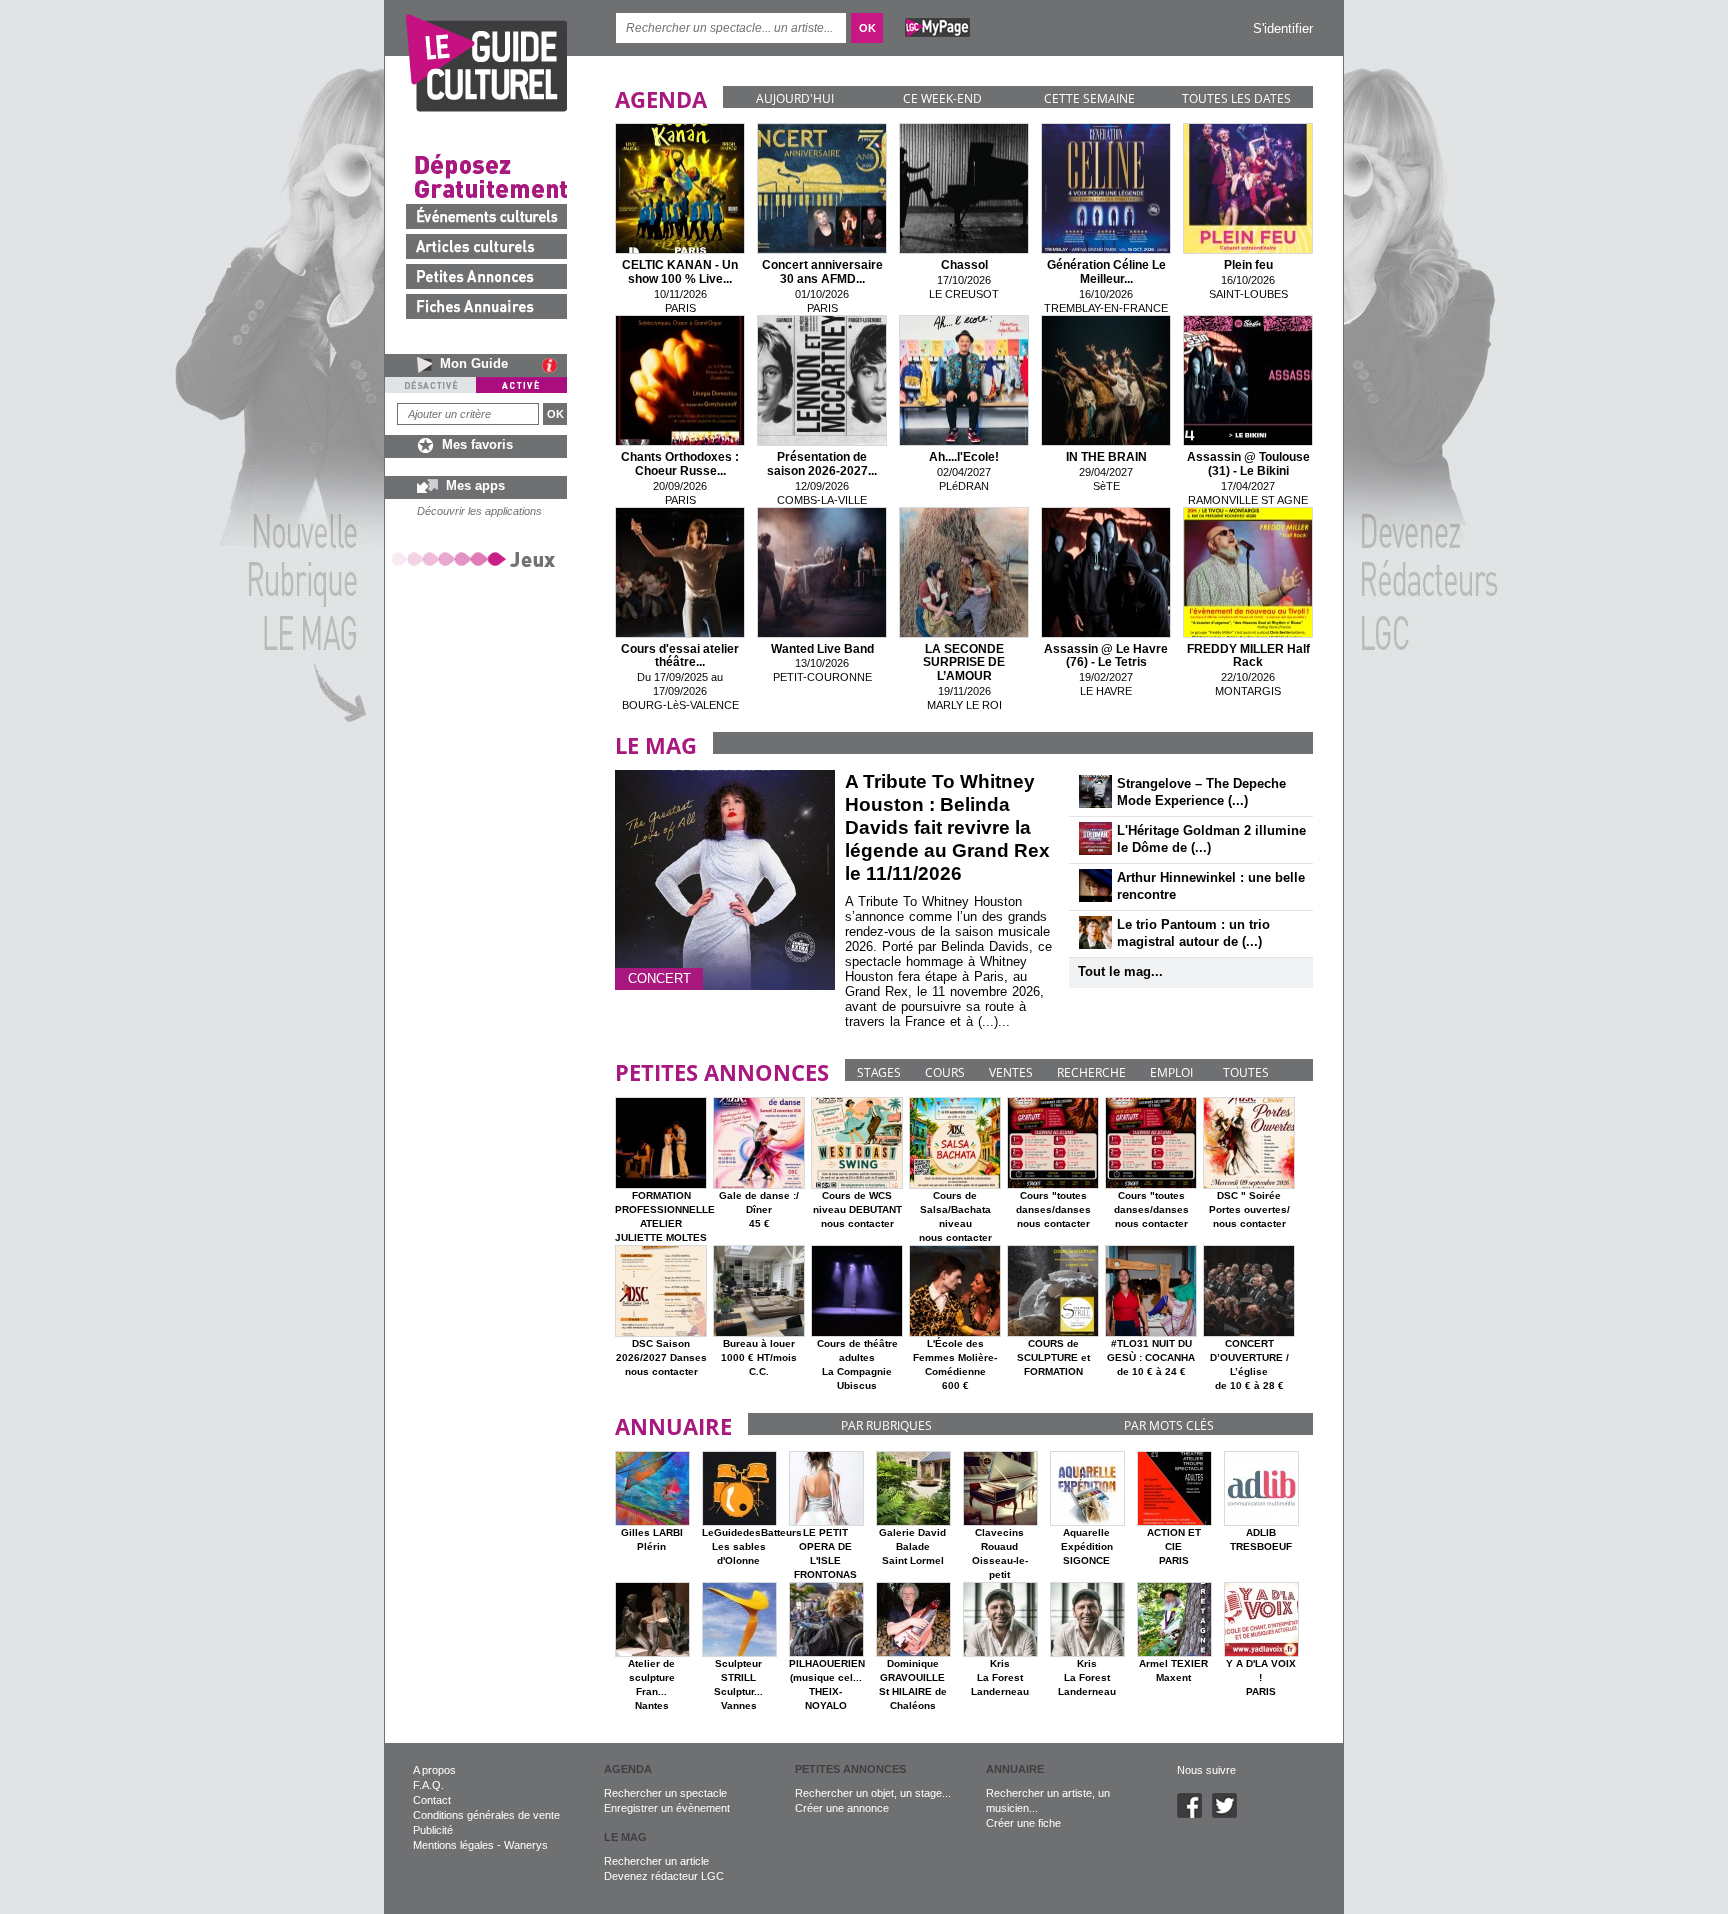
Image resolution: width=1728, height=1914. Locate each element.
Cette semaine (1089, 98)
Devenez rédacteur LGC (664, 1876)
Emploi (1171, 1072)
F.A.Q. (428, 1785)
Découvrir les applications (479, 511)
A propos (434, 1770)
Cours (945, 1072)
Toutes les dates (1236, 98)
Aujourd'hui (795, 98)
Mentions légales (453, 1845)
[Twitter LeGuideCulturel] (1229, 1814)
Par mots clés (1169, 1425)
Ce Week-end (942, 98)
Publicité (433, 1830)
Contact (432, 1800)
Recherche (1091, 1072)
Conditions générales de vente (486, 1815)
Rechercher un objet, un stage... (873, 1793)
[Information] (554, 365)
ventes (1011, 1072)
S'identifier (1283, 28)
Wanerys (526, 1845)
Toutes (1246, 1072)
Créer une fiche (1023, 1823)
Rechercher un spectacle (665, 1793)
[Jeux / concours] (477, 558)
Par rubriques (886, 1425)
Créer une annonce (842, 1808)
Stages (879, 1072)
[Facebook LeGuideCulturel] (1194, 1814)
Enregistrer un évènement (667, 1808)
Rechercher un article (656, 1861)
